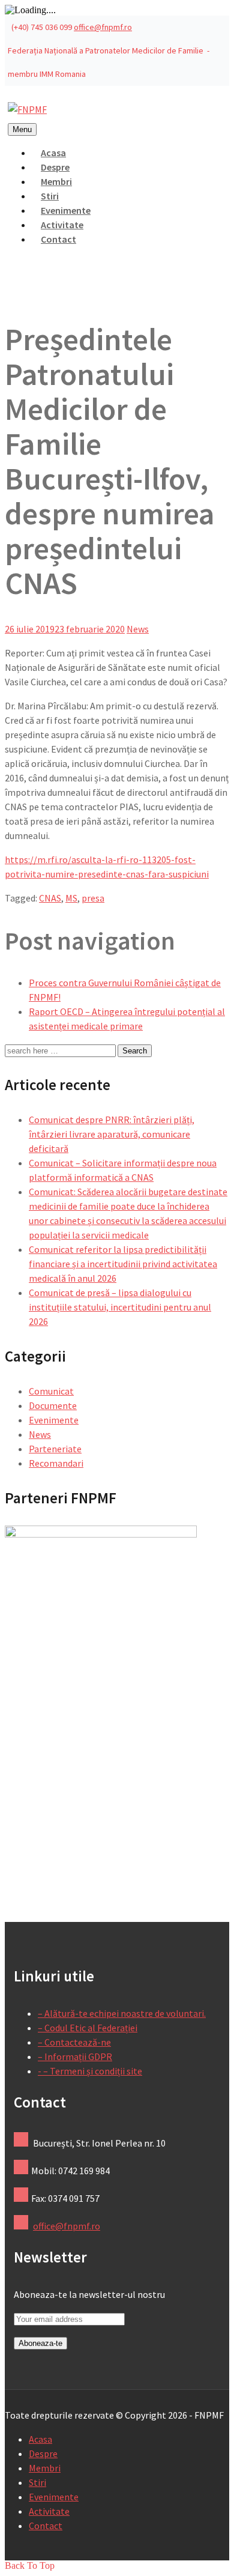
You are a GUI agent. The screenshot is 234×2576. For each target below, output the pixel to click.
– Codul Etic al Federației (88, 2028)
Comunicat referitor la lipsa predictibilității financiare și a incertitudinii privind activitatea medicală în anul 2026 (123, 1264)
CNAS (50, 898)
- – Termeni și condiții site (90, 2071)
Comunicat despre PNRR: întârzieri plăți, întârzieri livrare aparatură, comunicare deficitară (112, 1134)
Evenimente (54, 1420)
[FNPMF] (27, 109)
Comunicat (51, 1391)
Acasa (40, 2439)
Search (135, 1051)
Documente (53, 1405)
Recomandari (56, 1463)
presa (93, 898)
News (138, 629)
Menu (22, 129)
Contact (58, 239)
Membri (45, 2468)
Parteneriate (55, 1449)
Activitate (49, 2511)
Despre (43, 2453)
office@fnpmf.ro (103, 27)
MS (71, 898)
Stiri (37, 2482)
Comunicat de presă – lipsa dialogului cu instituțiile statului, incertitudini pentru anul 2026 (120, 1307)
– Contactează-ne (74, 2042)
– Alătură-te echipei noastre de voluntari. (122, 2013)
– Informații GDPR (75, 2056)
